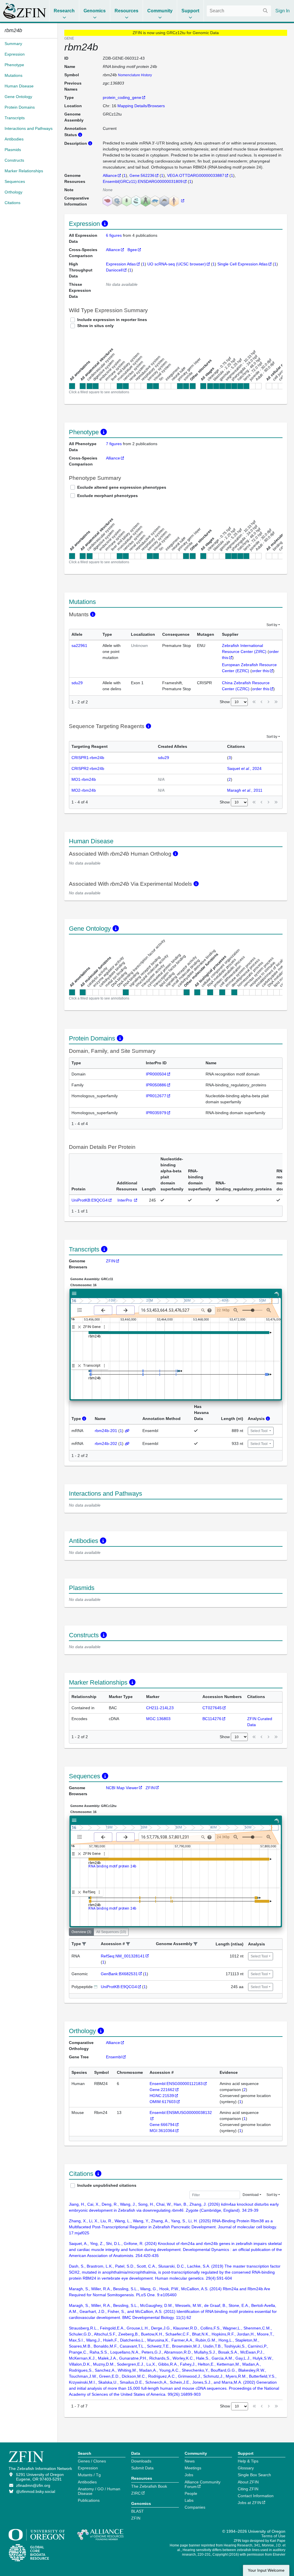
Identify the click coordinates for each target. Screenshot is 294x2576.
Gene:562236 (142, 175)
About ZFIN (248, 2482)
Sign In (283, 11)
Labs (189, 2500)
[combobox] (239, 11)
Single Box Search (254, 2475)
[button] (84, 1944)
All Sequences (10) (111, 1932)
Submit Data (142, 2468)
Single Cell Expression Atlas (242, 264)
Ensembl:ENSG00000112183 (176, 2084)
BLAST (138, 2511)
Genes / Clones (92, 2461)
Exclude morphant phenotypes (108, 496)
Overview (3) (81, 1932)
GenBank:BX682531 (119, 1974)
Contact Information (256, 2496)
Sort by (272, 625)
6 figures (114, 235)
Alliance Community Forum (203, 2484)
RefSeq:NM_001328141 (123, 1956)
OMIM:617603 (163, 2102)
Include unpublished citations (107, 2185)
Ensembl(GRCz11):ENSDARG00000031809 (143, 181)
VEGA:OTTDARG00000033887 (196, 175)
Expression (88, 2468)
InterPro (125, 1200)
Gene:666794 (162, 2125)
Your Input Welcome (266, 2570)
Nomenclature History (135, 75)
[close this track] (79, 1327)
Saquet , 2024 (244, 768)
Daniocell (114, 270)
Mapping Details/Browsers (141, 106)
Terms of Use (273, 2536)
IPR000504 (156, 1074)
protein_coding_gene (122, 97)
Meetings (193, 2468)
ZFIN (111, 1261)
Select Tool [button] (259, 1431)
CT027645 (212, 1708)
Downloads (141, 2461)
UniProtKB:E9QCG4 (90, 1200)
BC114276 (212, 1719)
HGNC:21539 (162, 2096)
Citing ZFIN (248, 2489)
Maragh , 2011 (245, 790)
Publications (89, 2500)
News (190, 2461)
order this (260, 671)
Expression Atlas (121, 264)
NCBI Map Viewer (122, 1788)
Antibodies (87, 2482)
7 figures (114, 444)
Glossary (246, 2468)
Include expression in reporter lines (112, 320)
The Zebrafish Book (149, 2486)
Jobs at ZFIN (249, 2503)
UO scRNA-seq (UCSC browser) (177, 264)
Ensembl (114, 2057)
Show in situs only (95, 326)
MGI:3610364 (162, 2131)
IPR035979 (156, 1113)
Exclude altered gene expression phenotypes (122, 487)
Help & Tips (248, 2461)
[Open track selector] (81, 1310)
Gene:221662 (162, 2090)
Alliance (110, 175)
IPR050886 (156, 1085)
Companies (195, 2507)
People (191, 2493)
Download (251, 2195)
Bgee (132, 250)
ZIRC (136, 2493)
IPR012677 (156, 1096)
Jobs (189, 2475)
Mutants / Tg (89, 2475)
